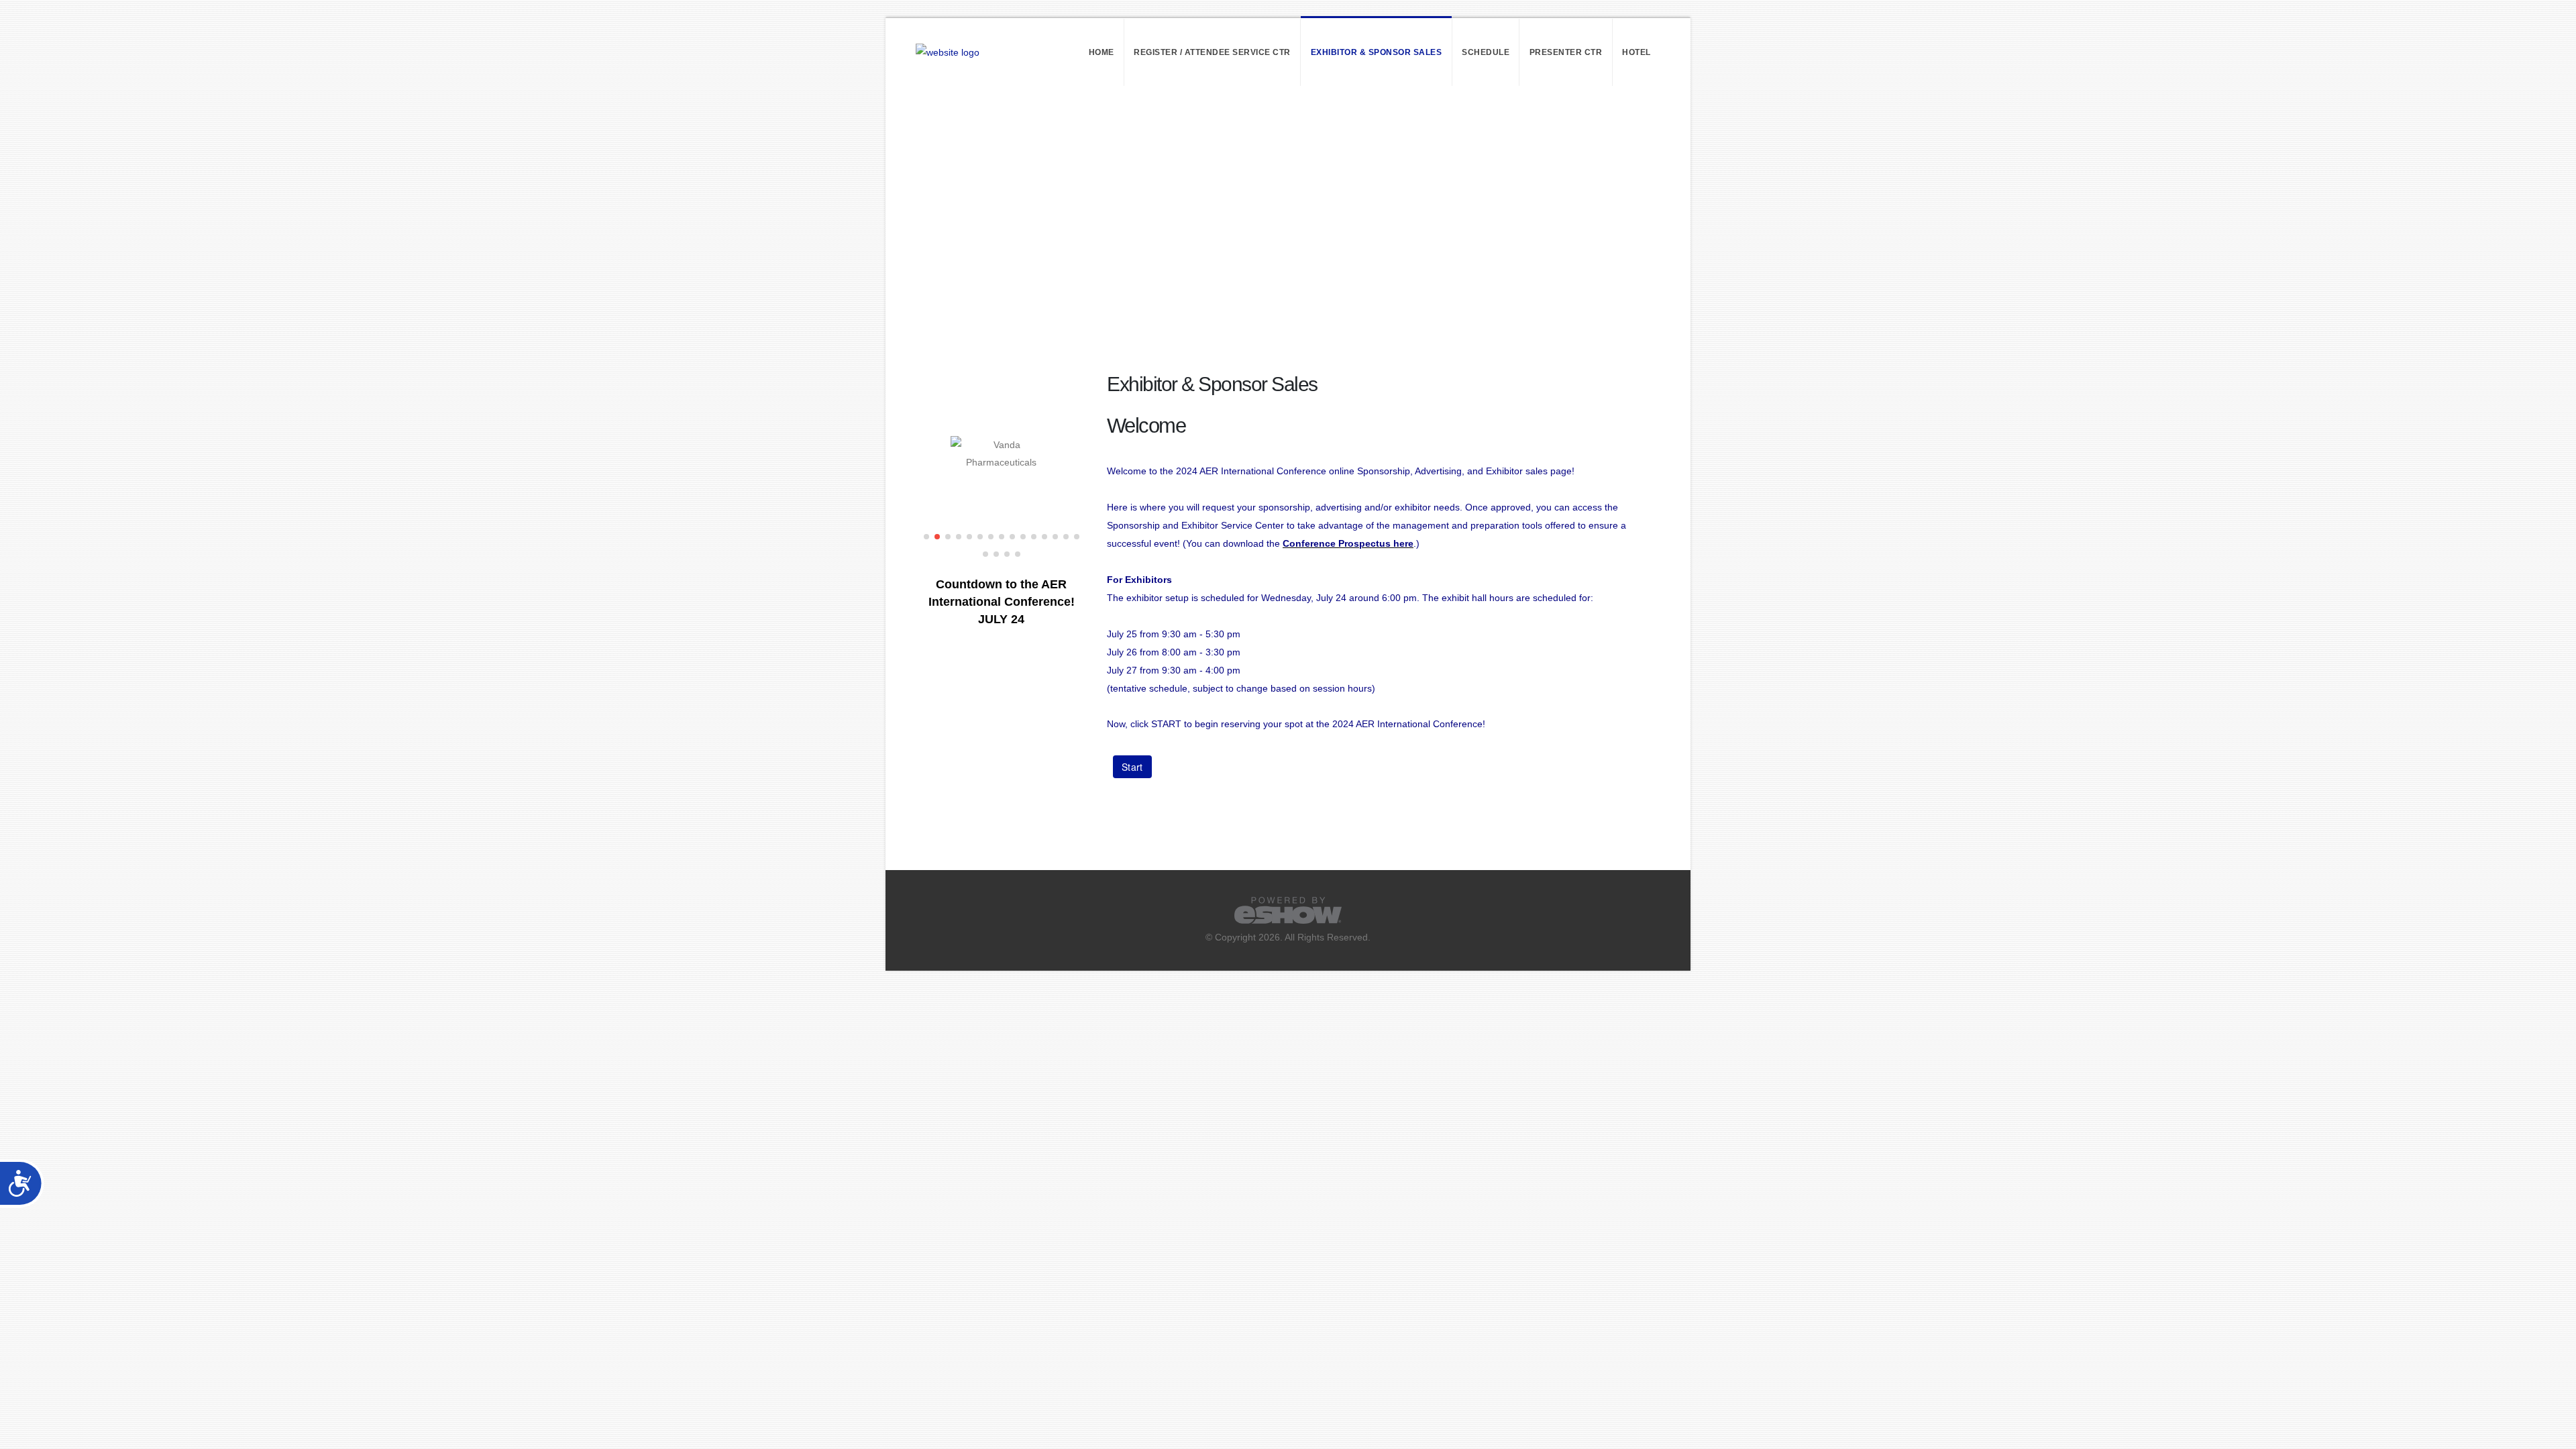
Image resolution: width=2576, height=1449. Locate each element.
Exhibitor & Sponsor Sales (1377, 52)
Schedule (1486, 52)
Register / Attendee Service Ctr (1212, 52)
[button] (926, 537)
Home (1102, 52)
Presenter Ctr (1566, 52)
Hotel (1636, 52)
